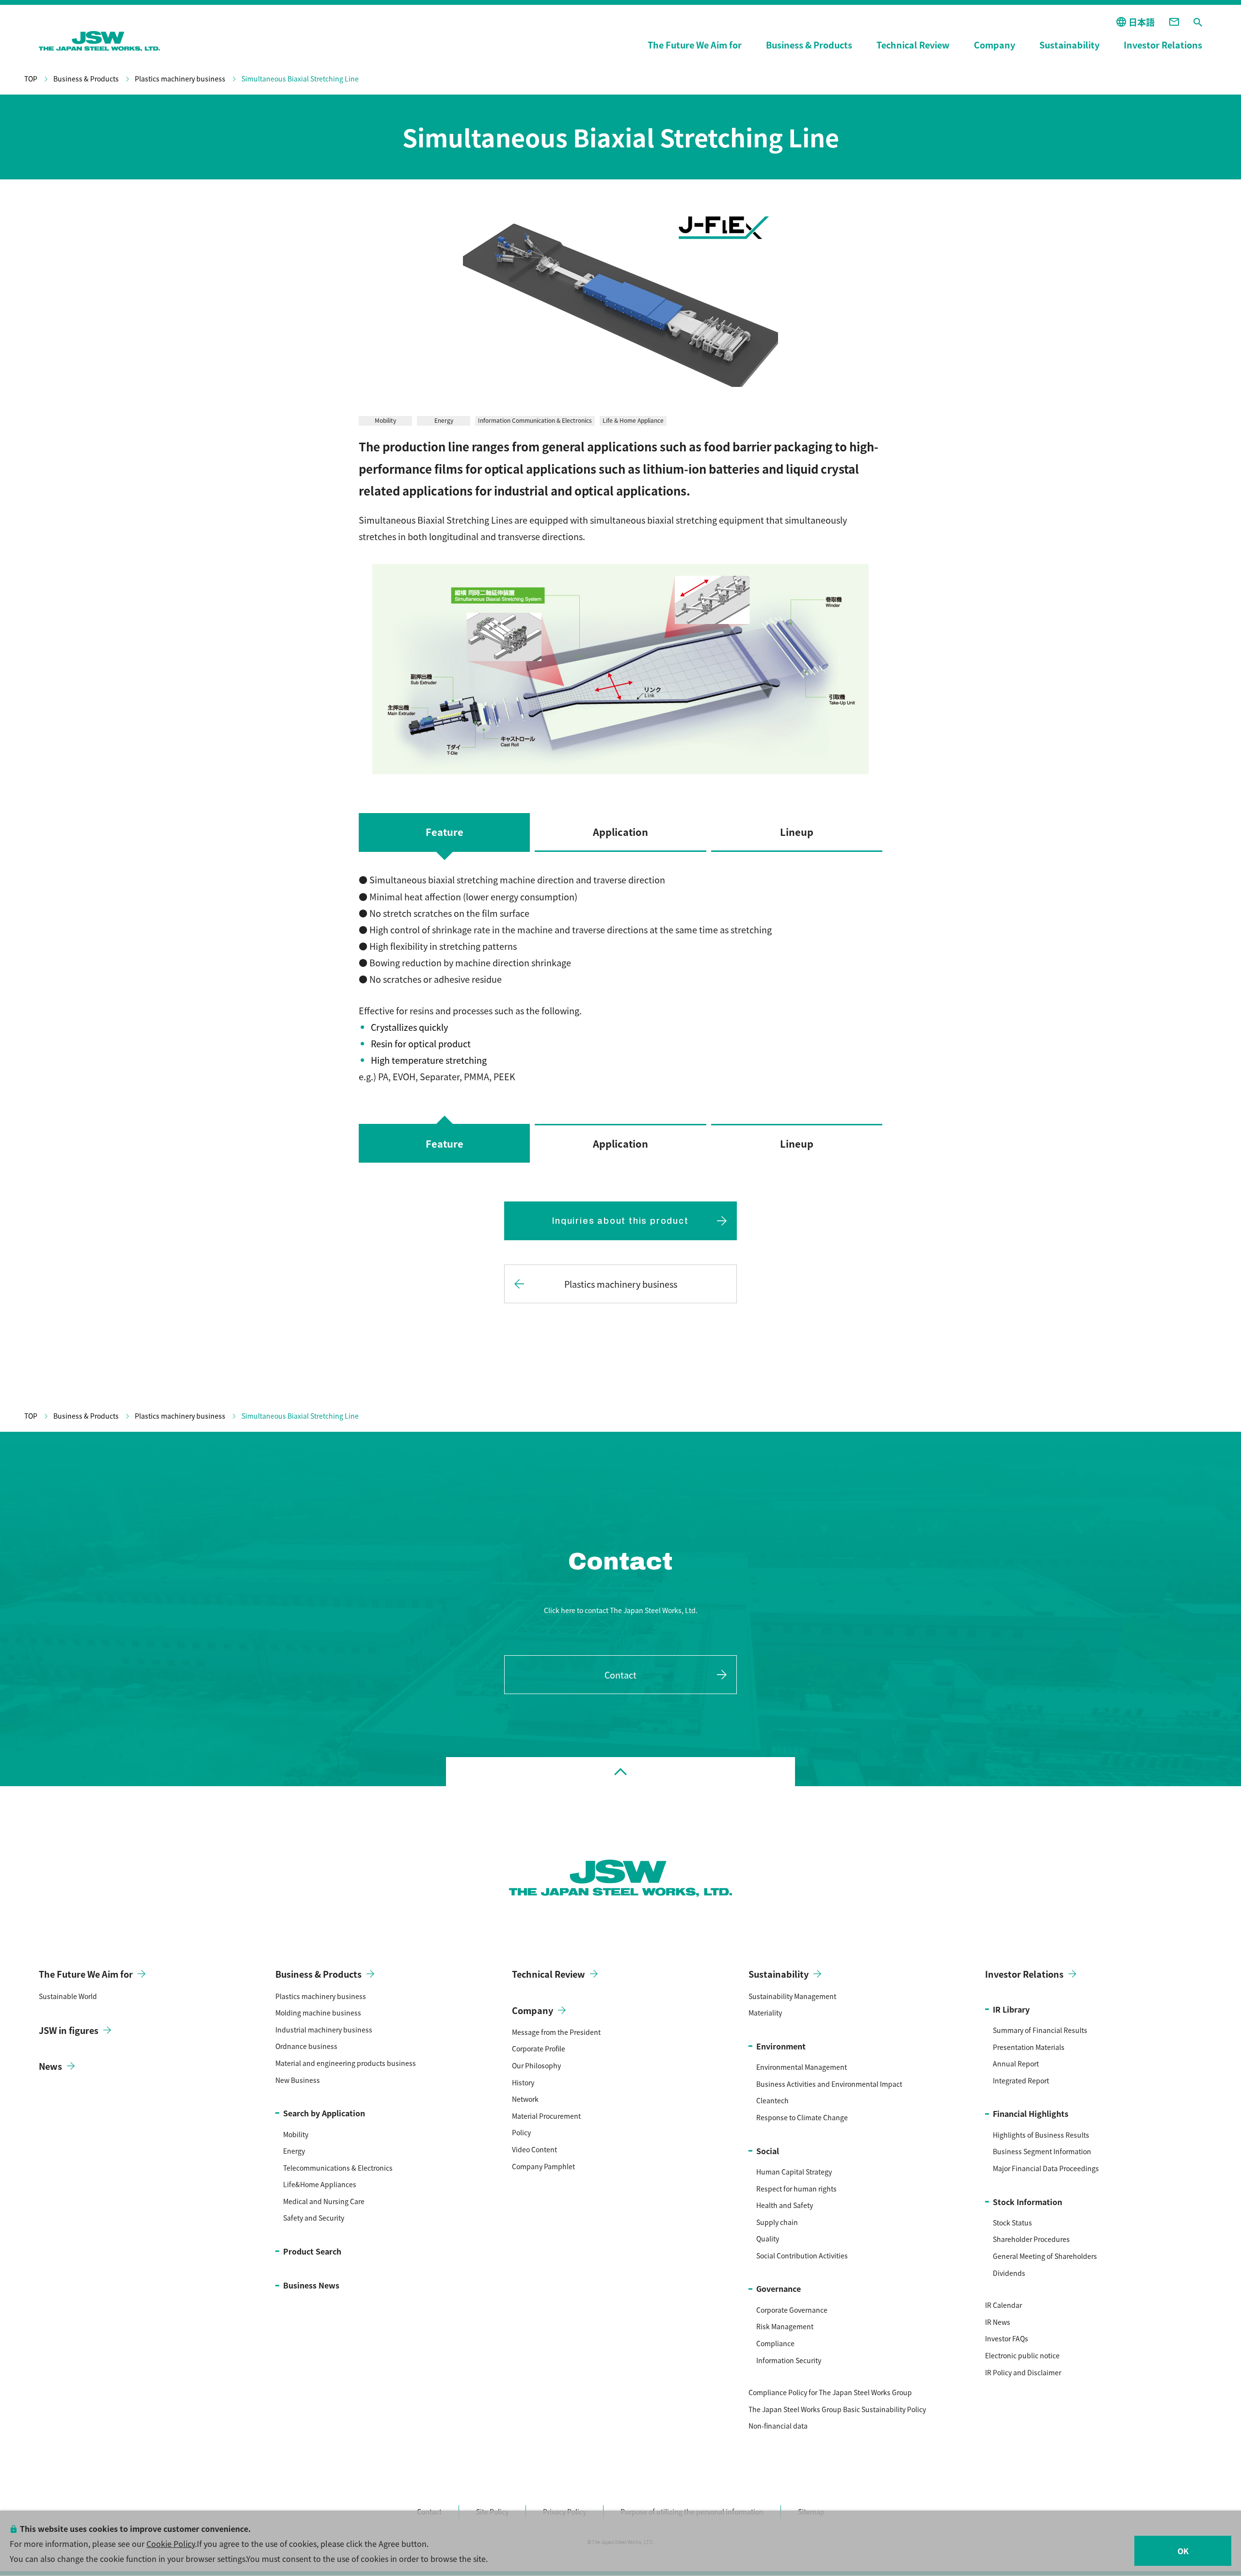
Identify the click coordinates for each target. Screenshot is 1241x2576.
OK (1183, 2551)
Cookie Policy (171, 2544)
